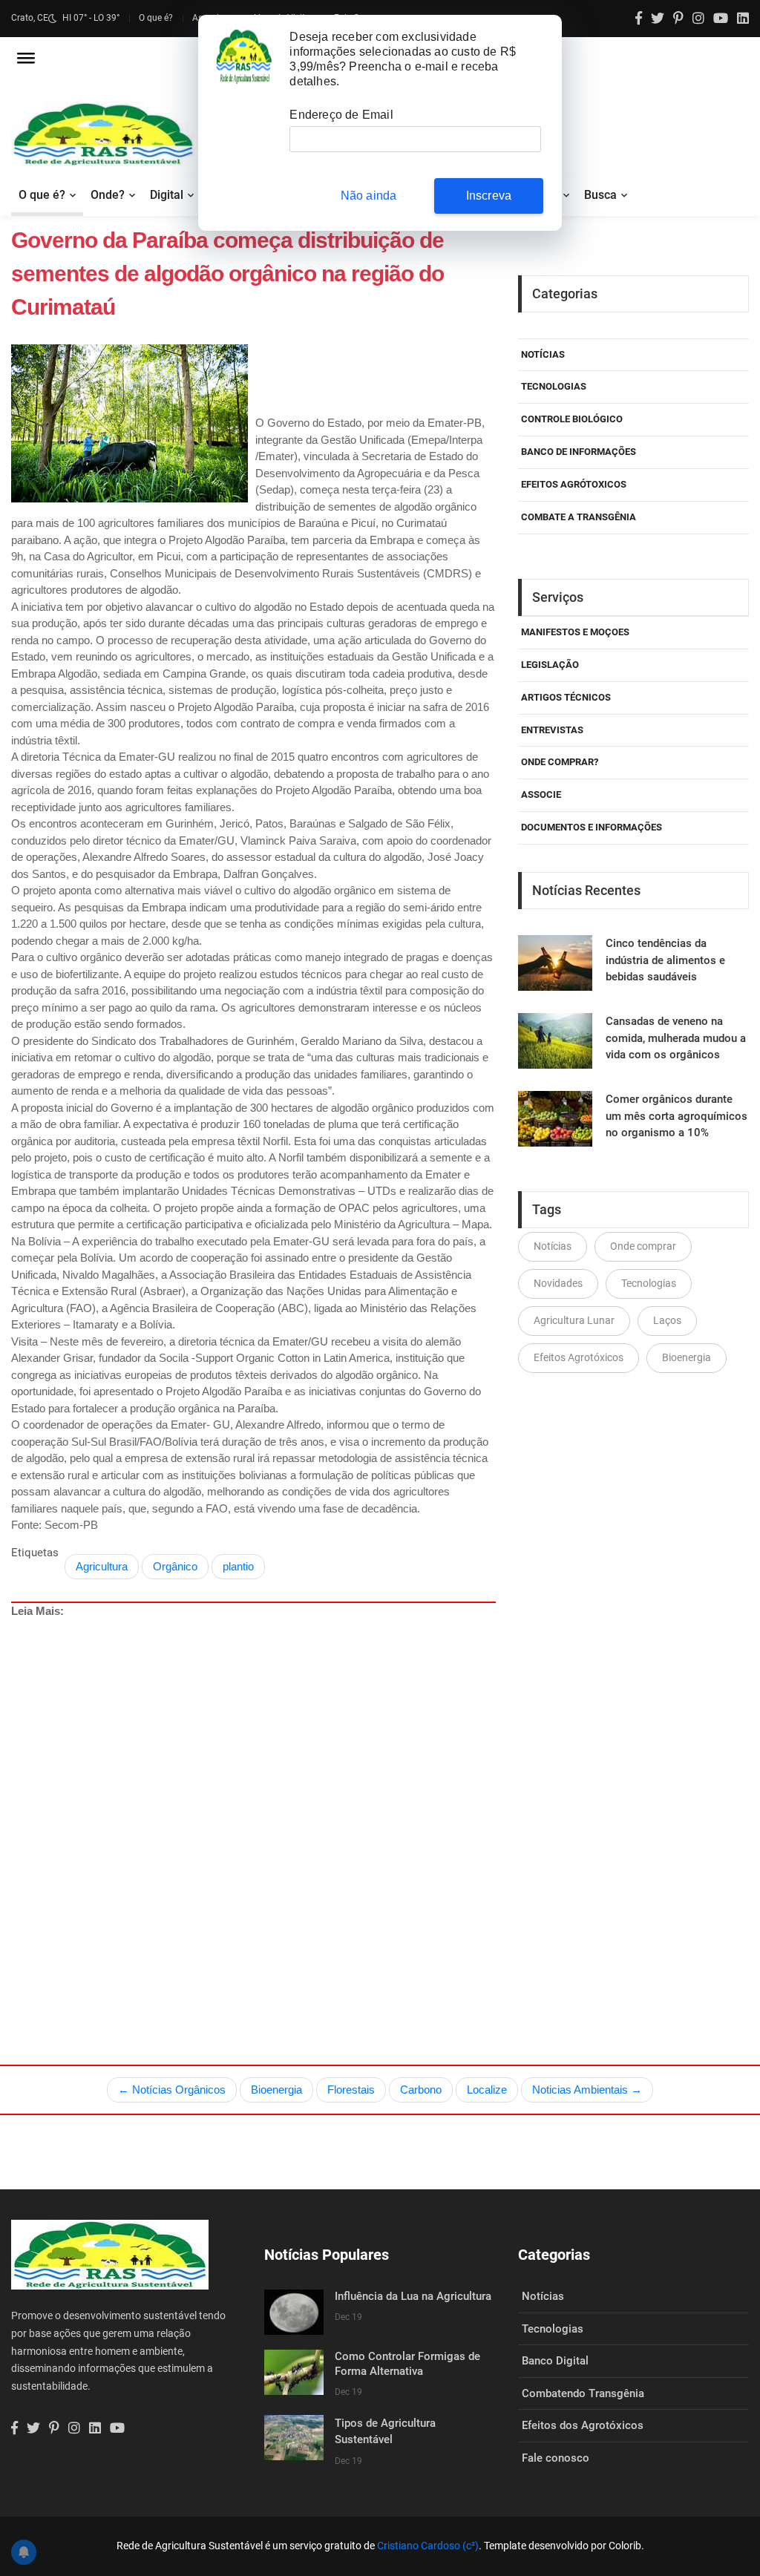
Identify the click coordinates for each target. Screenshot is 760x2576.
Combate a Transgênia (579, 517)
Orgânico (175, 1566)
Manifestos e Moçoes (575, 632)
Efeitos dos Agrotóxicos (583, 2425)
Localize (487, 2090)
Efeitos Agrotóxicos (579, 1357)
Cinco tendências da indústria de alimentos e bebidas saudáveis (665, 960)
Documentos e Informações (592, 827)
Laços (667, 1320)
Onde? (108, 195)
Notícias (543, 354)
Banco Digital (555, 2361)
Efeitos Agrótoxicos (574, 484)
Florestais (351, 2090)
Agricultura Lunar (574, 1320)
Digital (167, 195)
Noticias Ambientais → (587, 2090)
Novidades (558, 1283)
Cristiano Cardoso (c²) (428, 2546)
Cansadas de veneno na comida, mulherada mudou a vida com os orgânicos (676, 1038)
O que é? (156, 18)
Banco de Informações (579, 452)
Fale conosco (556, 2458)
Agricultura (102, 1566)
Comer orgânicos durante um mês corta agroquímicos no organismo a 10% (677, 1116)
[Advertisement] (385, 1807)
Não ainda (369, 196)
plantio (238, 1566)
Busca (600, 195)
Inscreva (489, 196)
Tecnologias (554, 386)
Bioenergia (687, 1357)
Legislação (550, 665)
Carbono (421, 2090)
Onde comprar (643, 1246)
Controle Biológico (572, 419)
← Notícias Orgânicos (172, 2090)
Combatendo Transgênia (583, 2393)
